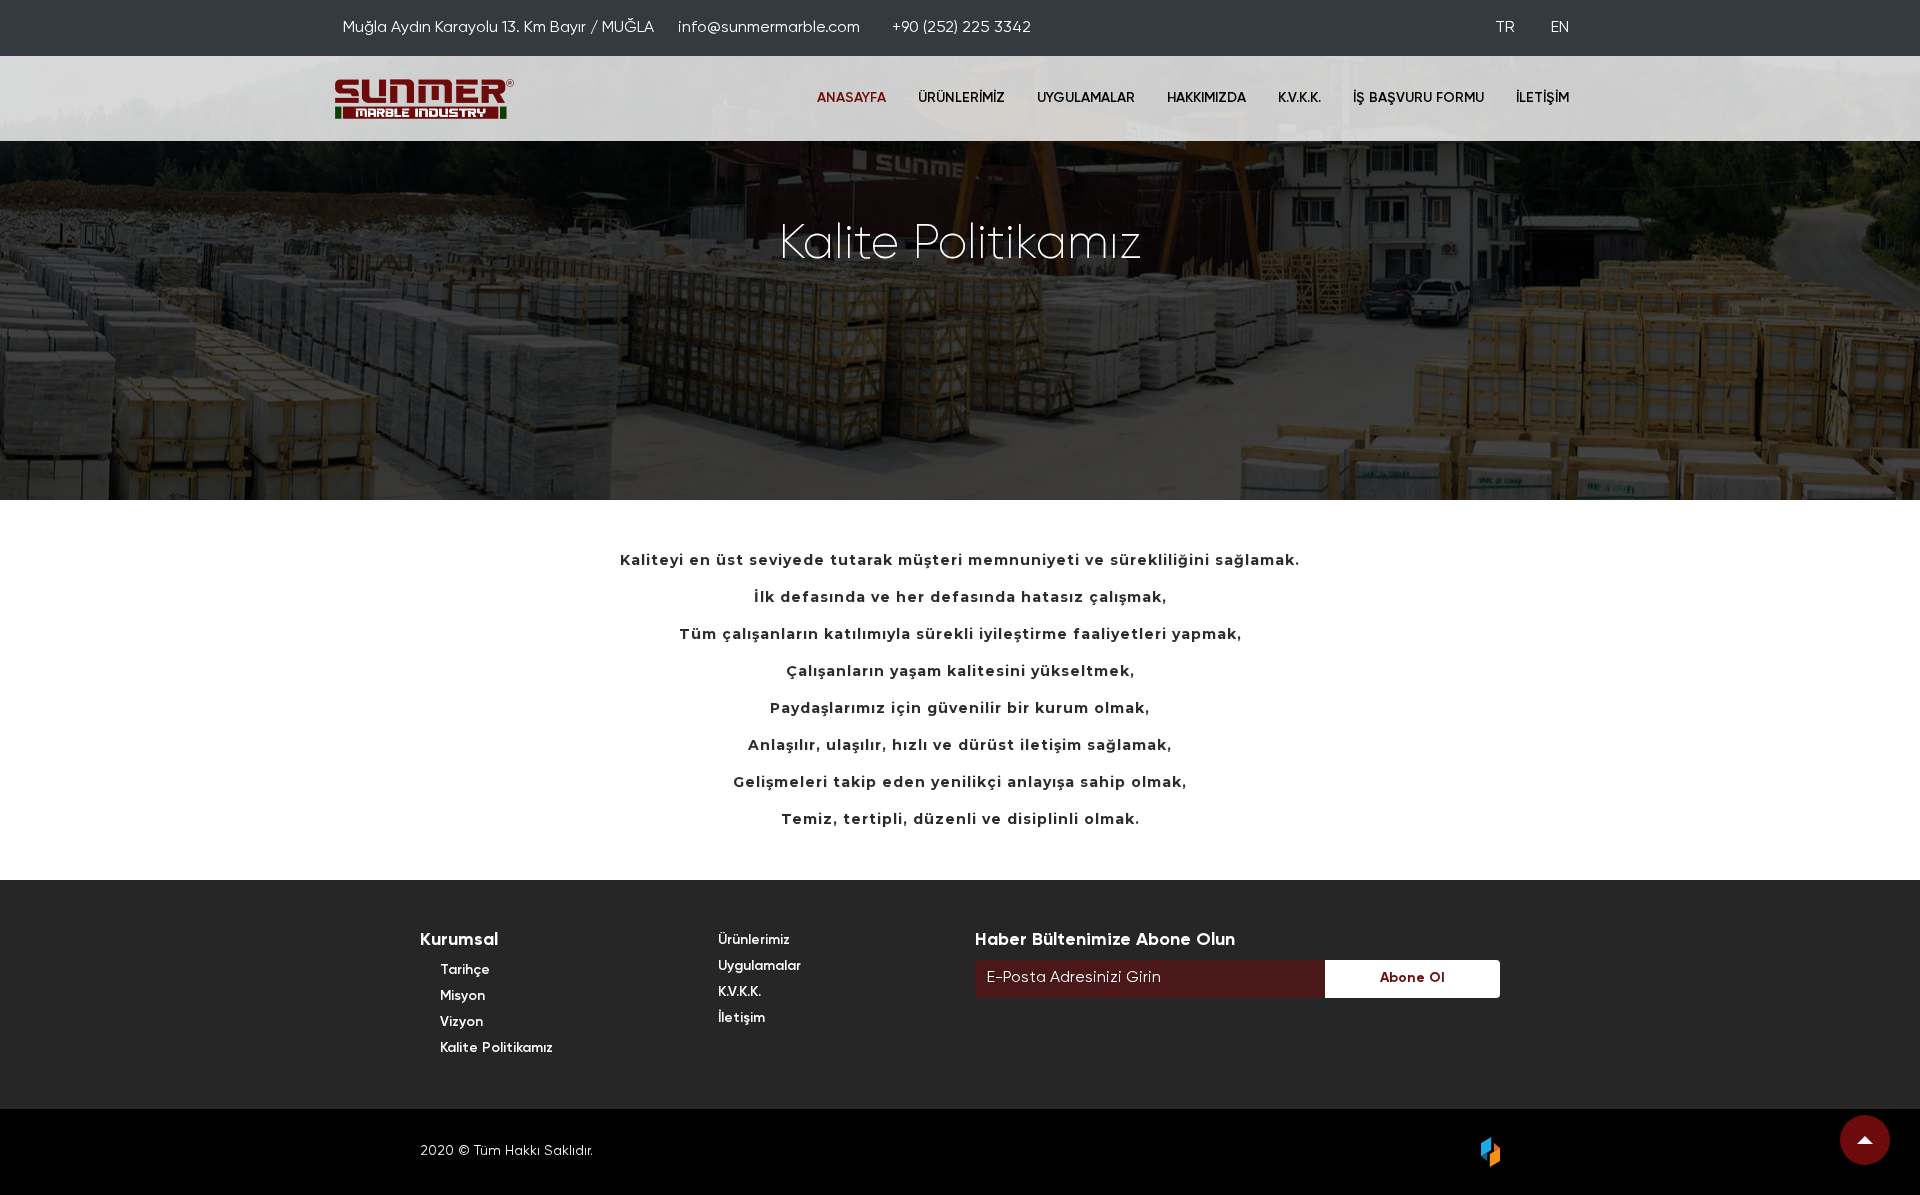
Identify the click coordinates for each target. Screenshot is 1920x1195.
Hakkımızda (1206, 98)
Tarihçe (465, 970)
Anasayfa (851, 98)
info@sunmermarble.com (769, 28)
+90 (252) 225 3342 (961, 28)
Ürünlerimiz (961, 98)
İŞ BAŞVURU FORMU (1418, 98)
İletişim (1542, 98)
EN (1560, 28)
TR (1507, 28)
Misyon (462, 996)
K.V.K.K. (1299, 98)
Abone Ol (1412, 978)
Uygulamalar (1086, 98)
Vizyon (461, 1022)
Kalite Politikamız (496, 1048)
